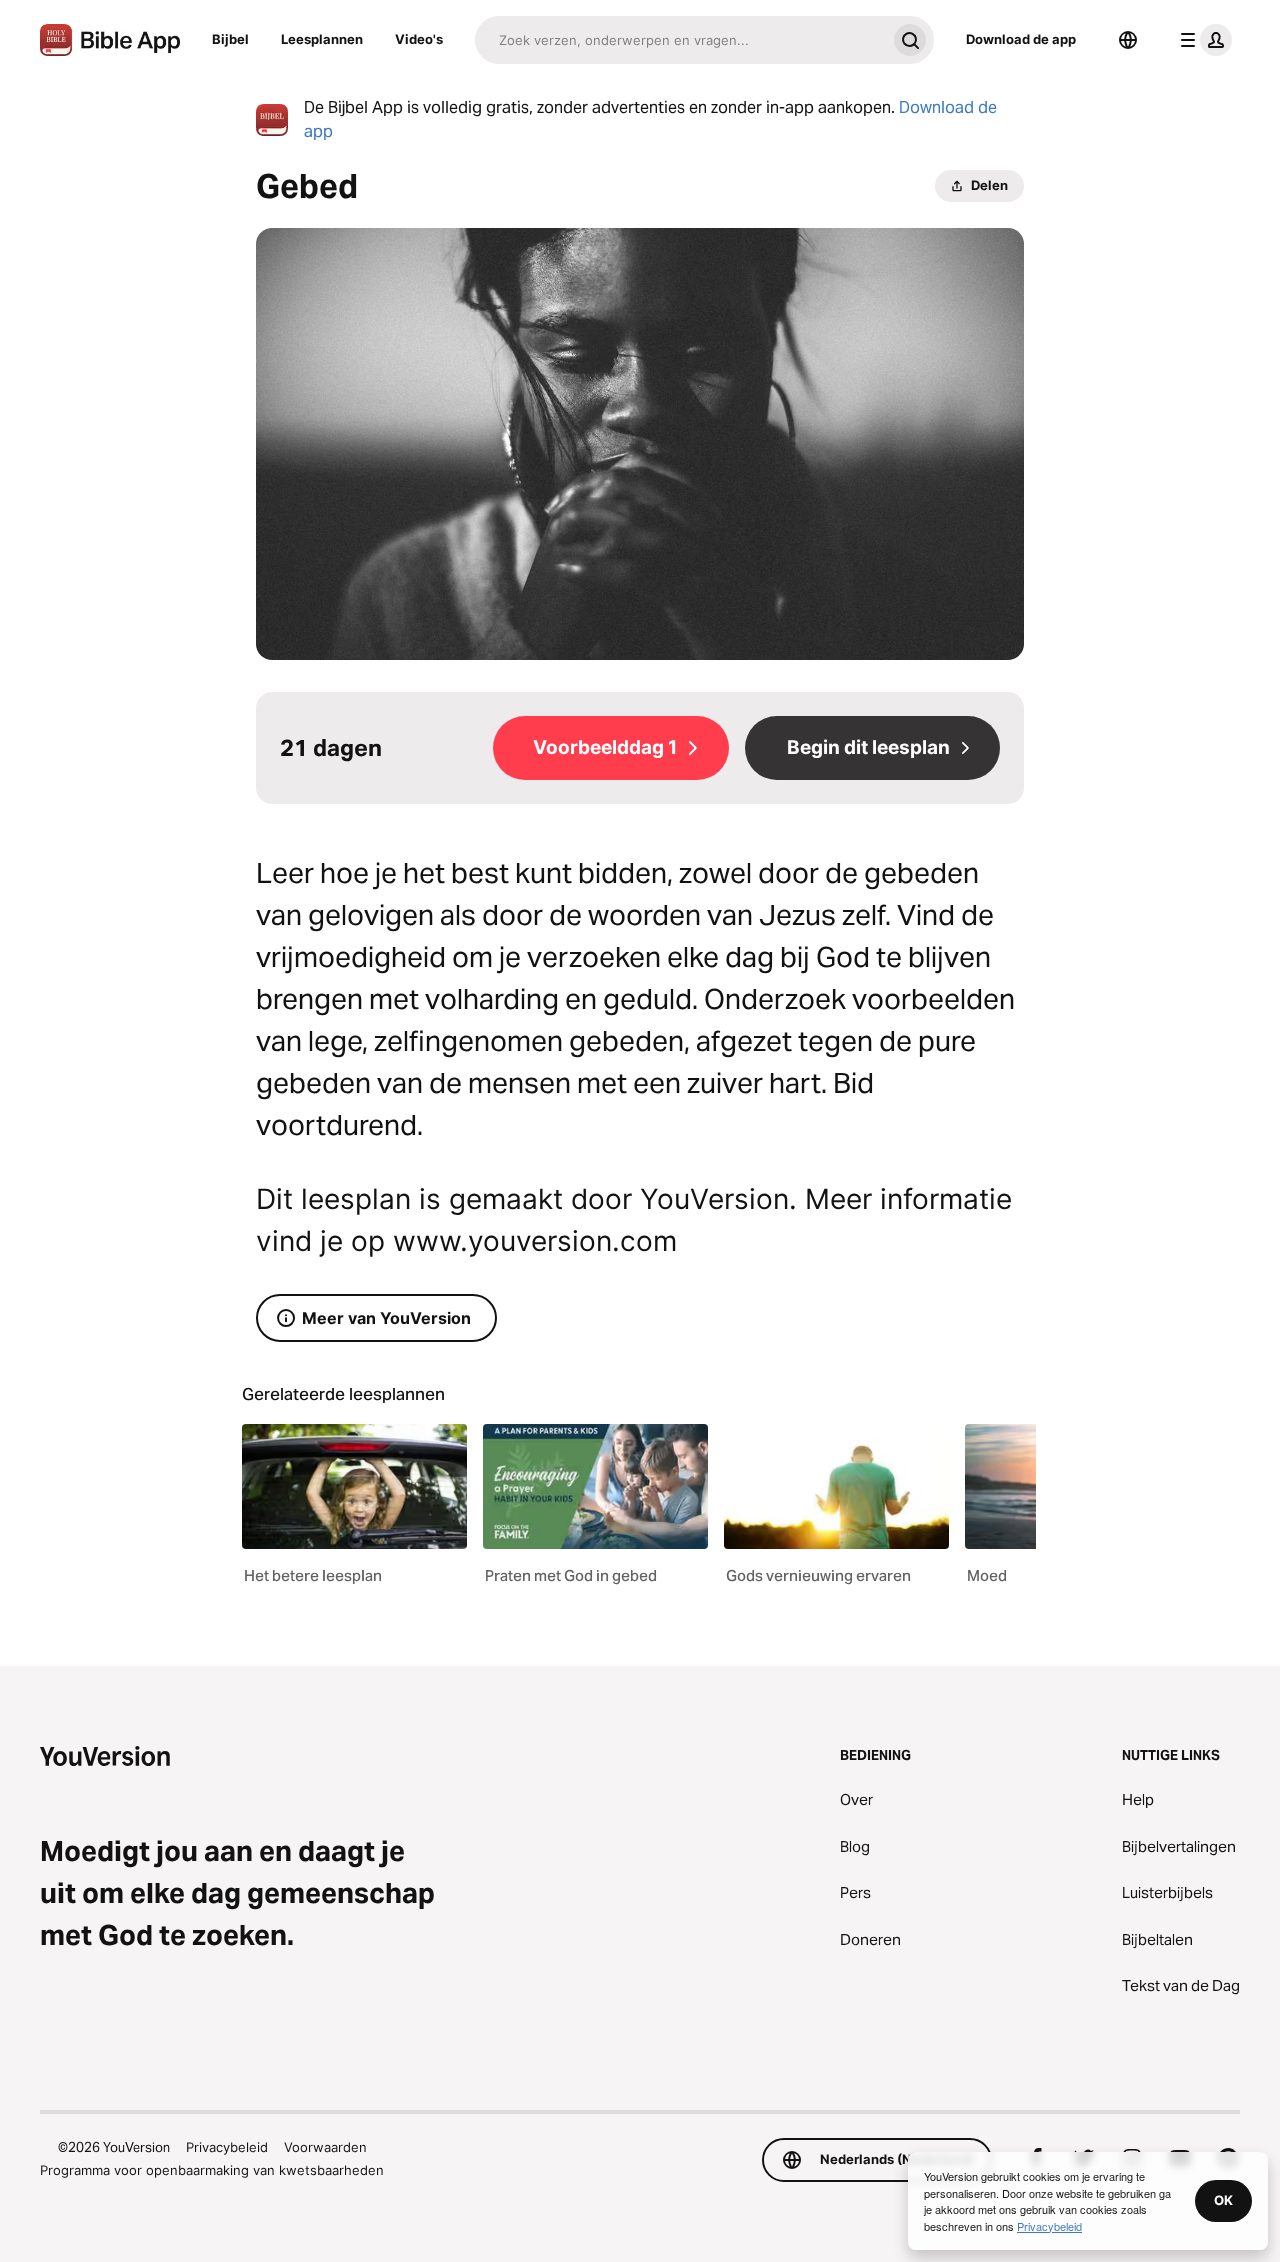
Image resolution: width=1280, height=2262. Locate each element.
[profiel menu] (1202, 40)
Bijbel (230, 39)
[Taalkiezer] (1128, 40)
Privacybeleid (227, 2147)
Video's (419, 39)
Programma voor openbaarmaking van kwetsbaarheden (212, 2170)
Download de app (1021, 39)
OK (1223, 2200)
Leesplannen (322, 39)
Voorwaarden (325, 2147)
